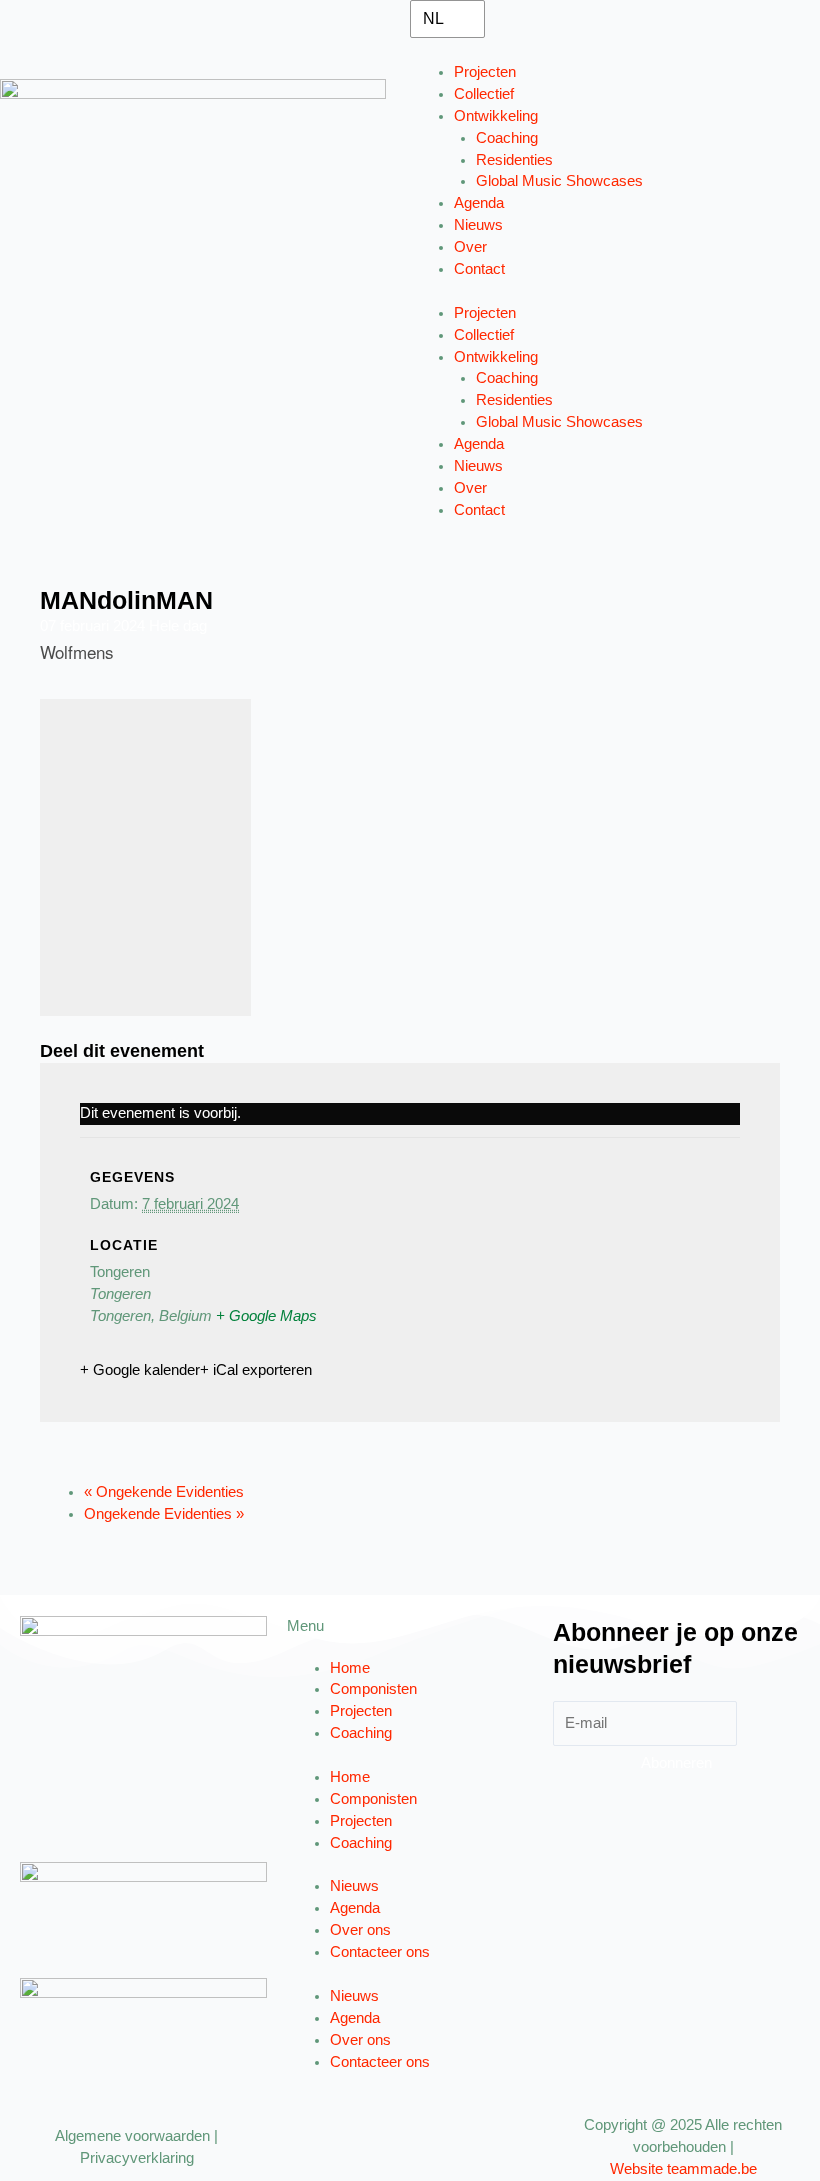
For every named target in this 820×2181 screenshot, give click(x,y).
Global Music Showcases (559, 181)
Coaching (507, 138)
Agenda (479, 203)
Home (350, 1668)
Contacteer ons (380, 1952)
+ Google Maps (266, 1316)
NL (433, 18)
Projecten (485, 72)
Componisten (373, 1689)
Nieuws (478, 225)
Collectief (484, 94)
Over (470, 247)
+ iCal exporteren (256, 1370)
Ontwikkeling (496, 116)
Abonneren (676, 1763)
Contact (479, 269)
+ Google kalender (140, 1370)
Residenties (514, 160)
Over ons (360, 1930)
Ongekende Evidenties (164, 1492)
